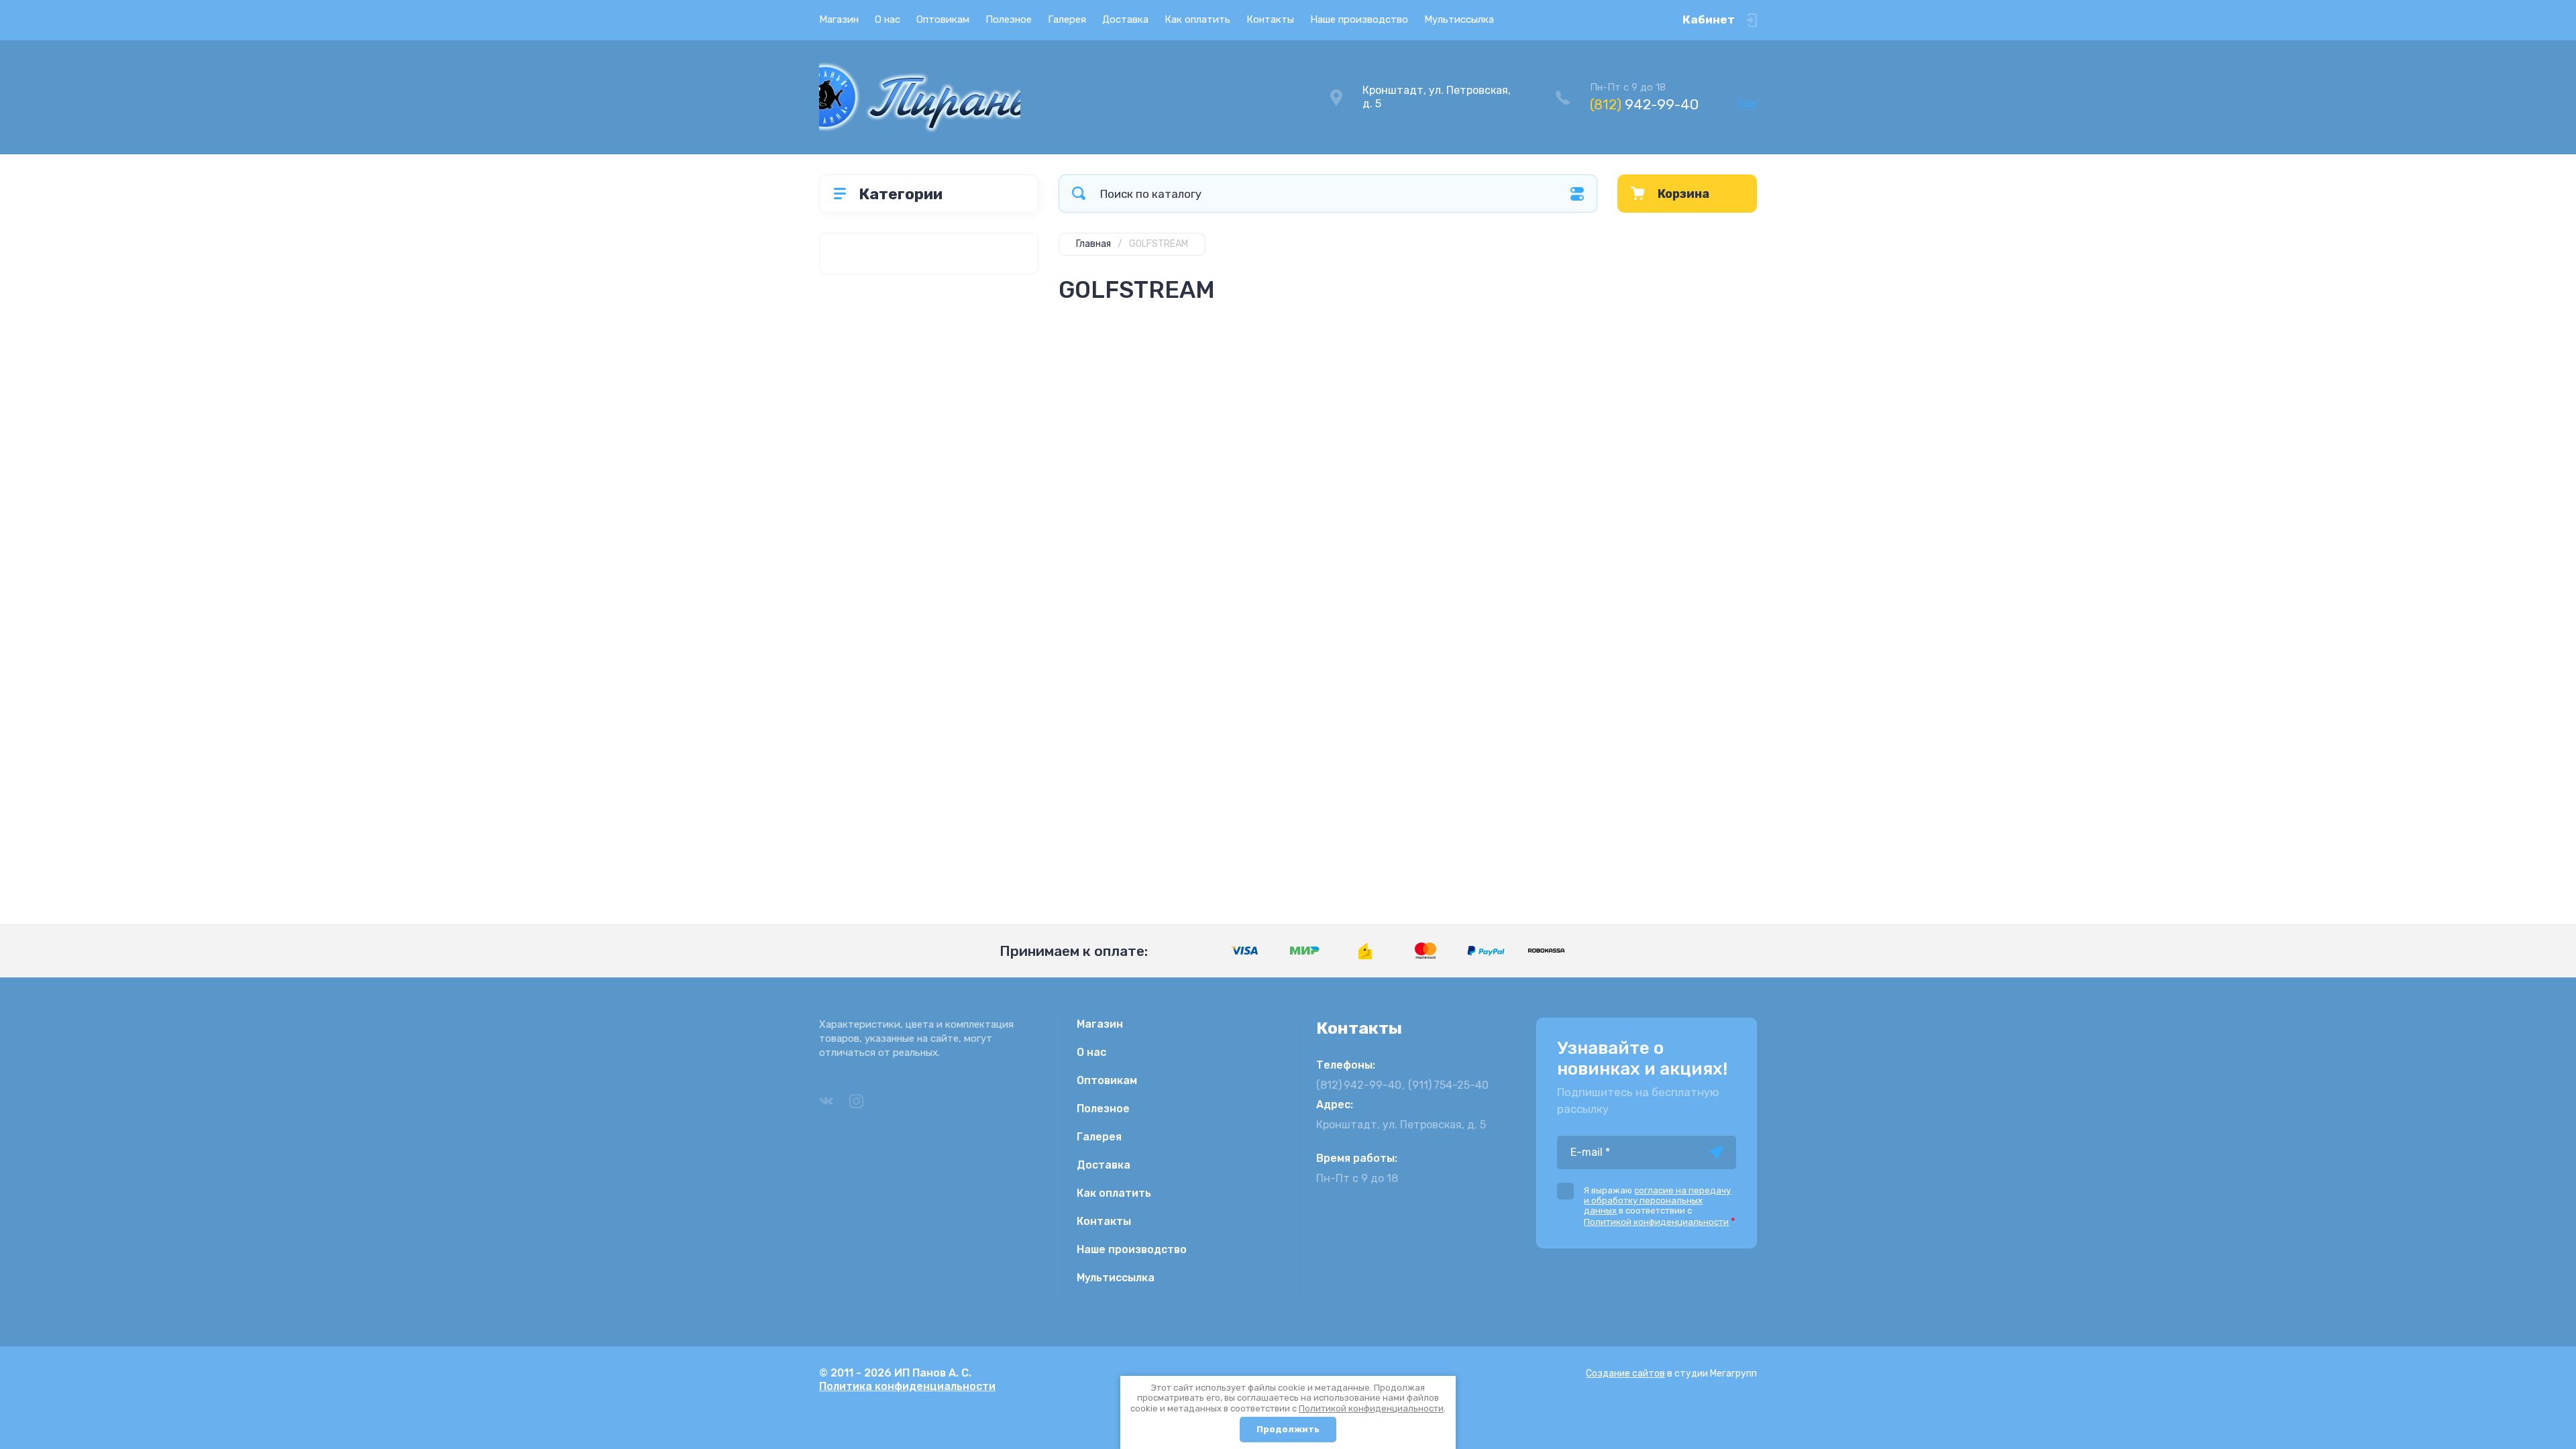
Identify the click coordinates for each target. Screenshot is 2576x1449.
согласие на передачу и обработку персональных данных (1657, 1200)
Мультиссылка (1459, 19)
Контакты (1270, 19)
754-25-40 (1448, 1085)
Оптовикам (943, 19)
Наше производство (1359, 19)
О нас (888, 19)
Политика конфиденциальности (907, 1386)
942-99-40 (1644, 104)
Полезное (1009, 19)
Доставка (1125, 19)
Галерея (1067, 19)
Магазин (839, 19)
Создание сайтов (1625, 1374)
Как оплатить (1197, 19)
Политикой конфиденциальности (1371, 1408)
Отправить (1716, 1152)
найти (1079, 194)
